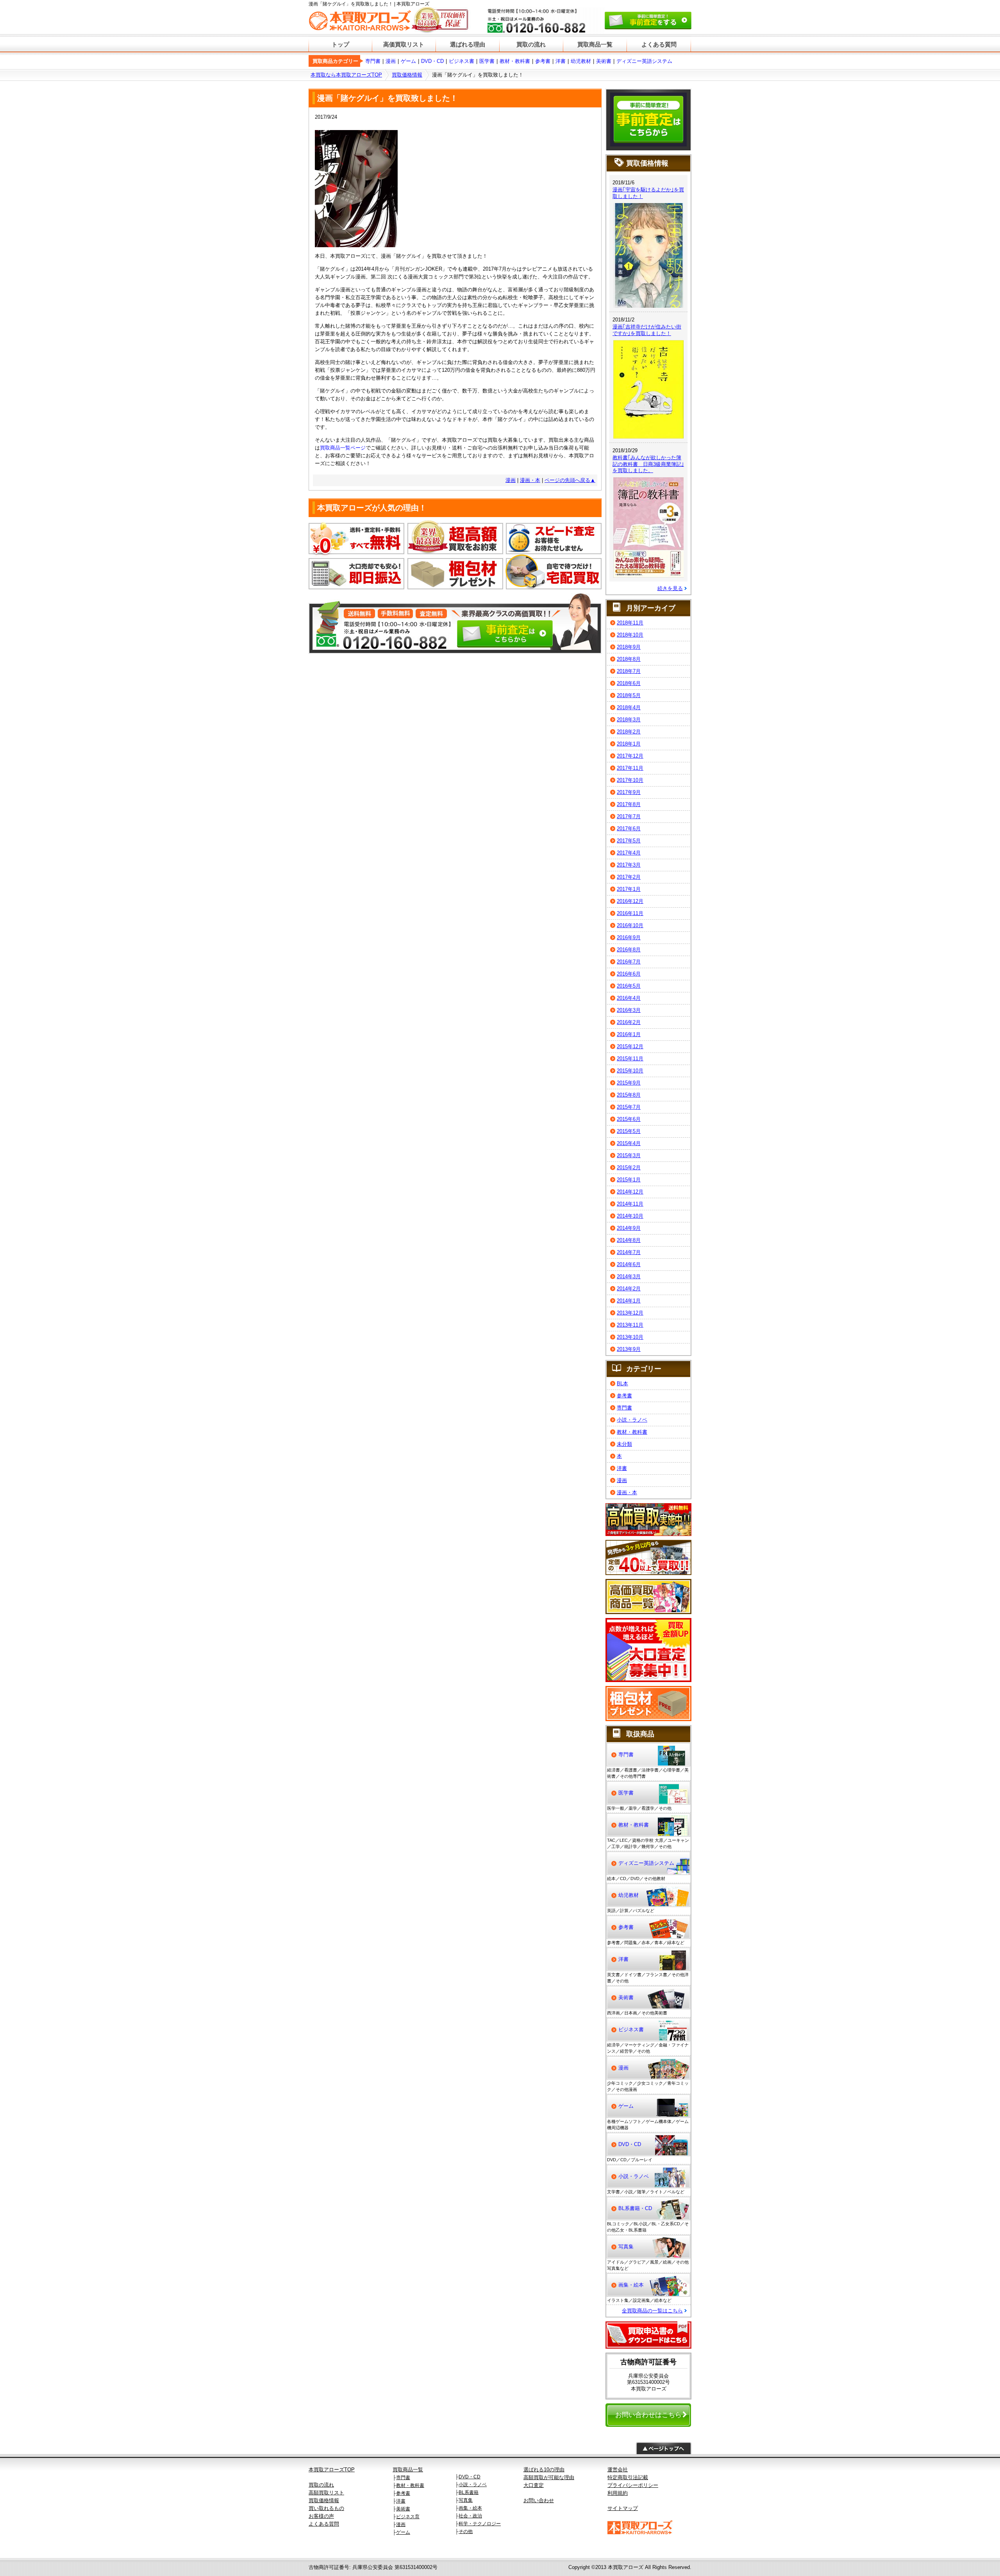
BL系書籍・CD (635, 2208)
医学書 (487, 61)
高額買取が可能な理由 (549, 2477)
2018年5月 (629, 695)
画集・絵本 (631, 2285)
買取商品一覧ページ (343, 448)
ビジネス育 (408, 2517)
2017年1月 (629, 889)
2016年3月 (629, 1010)
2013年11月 (630, 1325)
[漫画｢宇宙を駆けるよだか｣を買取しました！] (648, 207)
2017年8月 (629, 804)
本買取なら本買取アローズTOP (346, 75)
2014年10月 (630, 1216)
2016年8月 (629, 950)
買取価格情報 (407, 75)
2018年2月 (629, 732)
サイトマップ (623, 2508)
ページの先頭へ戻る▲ (570, 480)
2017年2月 (629, 877)
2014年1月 (629, 1301)
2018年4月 (629, 707)
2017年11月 (630, 768)
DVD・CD (432, 61)
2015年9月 (629, 1083)
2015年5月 (629, 1131)
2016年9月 (629, 937)
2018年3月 (629, 720)
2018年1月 (629, 744)
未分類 (624, 1444)
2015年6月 (629, 1119)
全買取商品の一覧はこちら (652, 2311)
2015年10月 (630, 1071)
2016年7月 (629, 962)
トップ (340, 44)
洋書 (561, 61)
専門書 (373, 61)
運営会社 (618, 2470)
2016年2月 (629, 1022)
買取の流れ (531, 44)
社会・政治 (470, 2516)
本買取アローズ (626, 2567)
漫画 (391, 61)
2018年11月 (630, 623)
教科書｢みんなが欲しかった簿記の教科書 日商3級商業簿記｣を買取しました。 (648, 464)
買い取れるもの (326, 2508)
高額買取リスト (326, 2493)
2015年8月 (629, 1095)
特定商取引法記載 (628, 2477)
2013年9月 (629, 1349)
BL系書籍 (469, 2492)
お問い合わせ (539, 2500)
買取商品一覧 (595, 44)
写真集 (626, 2247)
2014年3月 (629, 1276)
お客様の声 (321, 2516)
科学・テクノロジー (480, 2524)
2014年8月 (629, 1240)
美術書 (604, 61)
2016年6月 (629, 974)
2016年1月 (629, 1034)
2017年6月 (629, 829)
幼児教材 (581, 61)
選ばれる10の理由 (544, 2470)
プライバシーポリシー (633, 2485)
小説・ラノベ (632, 1420)
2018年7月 (629, 671)
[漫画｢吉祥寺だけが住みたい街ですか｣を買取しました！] (648, 344)
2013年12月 (630, 1313)
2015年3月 (629, 1155)
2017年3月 (629, 865)
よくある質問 (659, 44)
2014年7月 (629, 1252)
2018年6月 (629, 683)
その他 (466, 2531)
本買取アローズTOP (332, 2470)
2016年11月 (630, 913)
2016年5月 (629, 986)
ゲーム (408, 61)
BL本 (622, 1383)
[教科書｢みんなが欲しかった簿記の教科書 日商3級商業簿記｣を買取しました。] (648, 481)
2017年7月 (629, 816)
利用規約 (618, 2493)
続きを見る (670, 588)
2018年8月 (629, 659)
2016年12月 (630, 901)
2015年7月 (629, 1107)
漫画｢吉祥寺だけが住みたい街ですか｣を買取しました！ (647, 330)
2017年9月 (629, 792)
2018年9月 (629, 647)
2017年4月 (629, 853)
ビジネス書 (462, 61)
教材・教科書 (515, 61)
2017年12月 (630, 756)
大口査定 (534, 2485)
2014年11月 (630, 1204)
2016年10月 (630, 925)
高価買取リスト (404, 44)
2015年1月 (629, 1180)
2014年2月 (629, 1289)
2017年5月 (629, 841)
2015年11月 (630, 1059)
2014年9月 (629, 1228)
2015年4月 (629, 1143)
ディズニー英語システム (644, 61)
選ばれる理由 (468, 44)
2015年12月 (630, 1046)
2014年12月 (630, 1192)
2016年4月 (629, 998)
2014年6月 (629, 1264)
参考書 (543, 61)
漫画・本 (530, 480)
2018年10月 (630, 635)
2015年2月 (629, 1168)
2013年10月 (630, 1337)
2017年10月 (630, 780)
